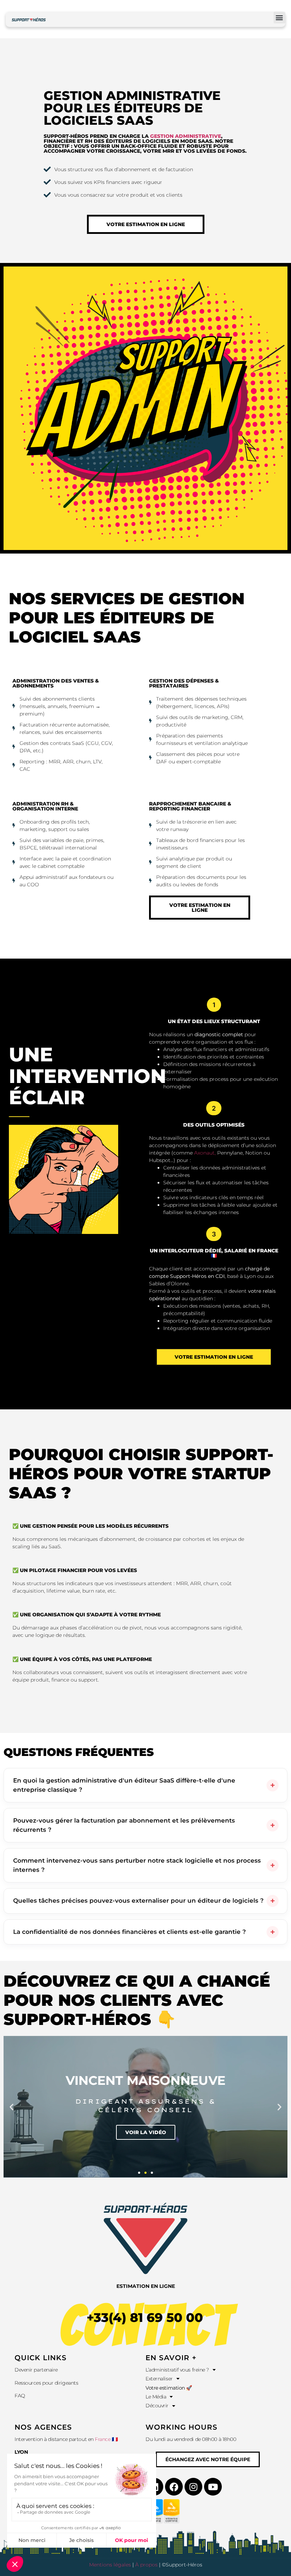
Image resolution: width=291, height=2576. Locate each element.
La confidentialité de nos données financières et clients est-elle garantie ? (130, 1932)
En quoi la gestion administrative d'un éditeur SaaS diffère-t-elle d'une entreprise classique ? (124, 1785)
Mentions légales (110, 2565)
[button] (279, 18)
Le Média (156, 2397)
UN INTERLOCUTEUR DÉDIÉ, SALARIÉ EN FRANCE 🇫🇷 (214, 1253)
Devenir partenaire (36, 2370)
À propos (146, 2565)
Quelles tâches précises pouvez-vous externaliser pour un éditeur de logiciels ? (138, 1901)
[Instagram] (193, 2487)
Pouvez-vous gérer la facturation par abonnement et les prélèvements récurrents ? (124, 1825)
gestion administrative (186, 136)
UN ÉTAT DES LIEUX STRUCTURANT (214, 1021)
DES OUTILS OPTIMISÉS (214, 1125)
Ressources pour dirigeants (47, 2383)
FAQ (20, 2396)
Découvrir (157, 2406)
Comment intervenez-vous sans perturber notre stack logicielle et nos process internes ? (137, 1865)
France (103, 2439)
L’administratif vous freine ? (177, 2370)
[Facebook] (174, 2487)
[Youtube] (213, 2487)
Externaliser (159, 2379)
